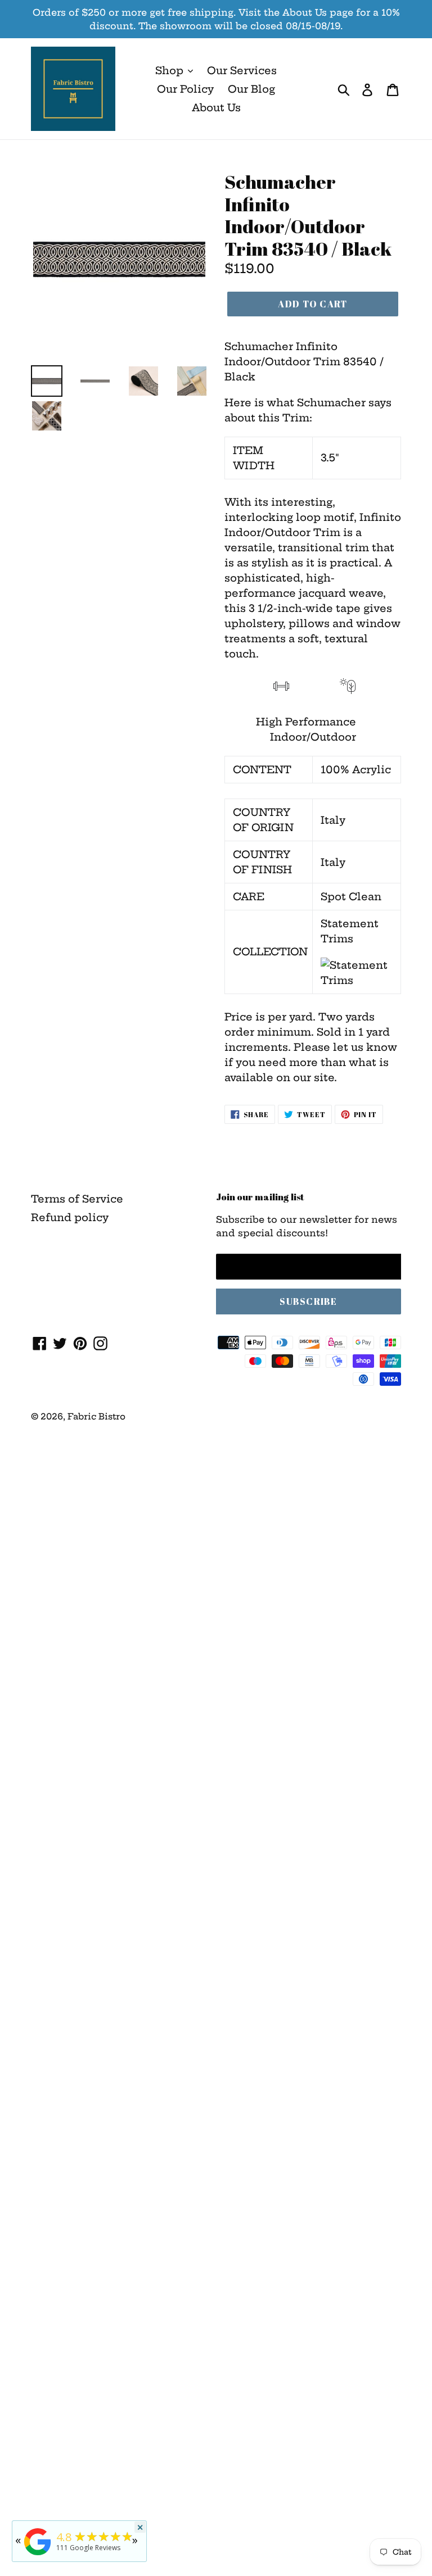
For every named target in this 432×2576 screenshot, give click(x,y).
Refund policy (70, 1217)
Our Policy (185, 89)
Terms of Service (77, 1199)
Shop (171, 71)
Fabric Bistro (96, 1416)
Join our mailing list (260, 1197)
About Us (216, 108)
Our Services (242, 71)
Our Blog (251, 89)
